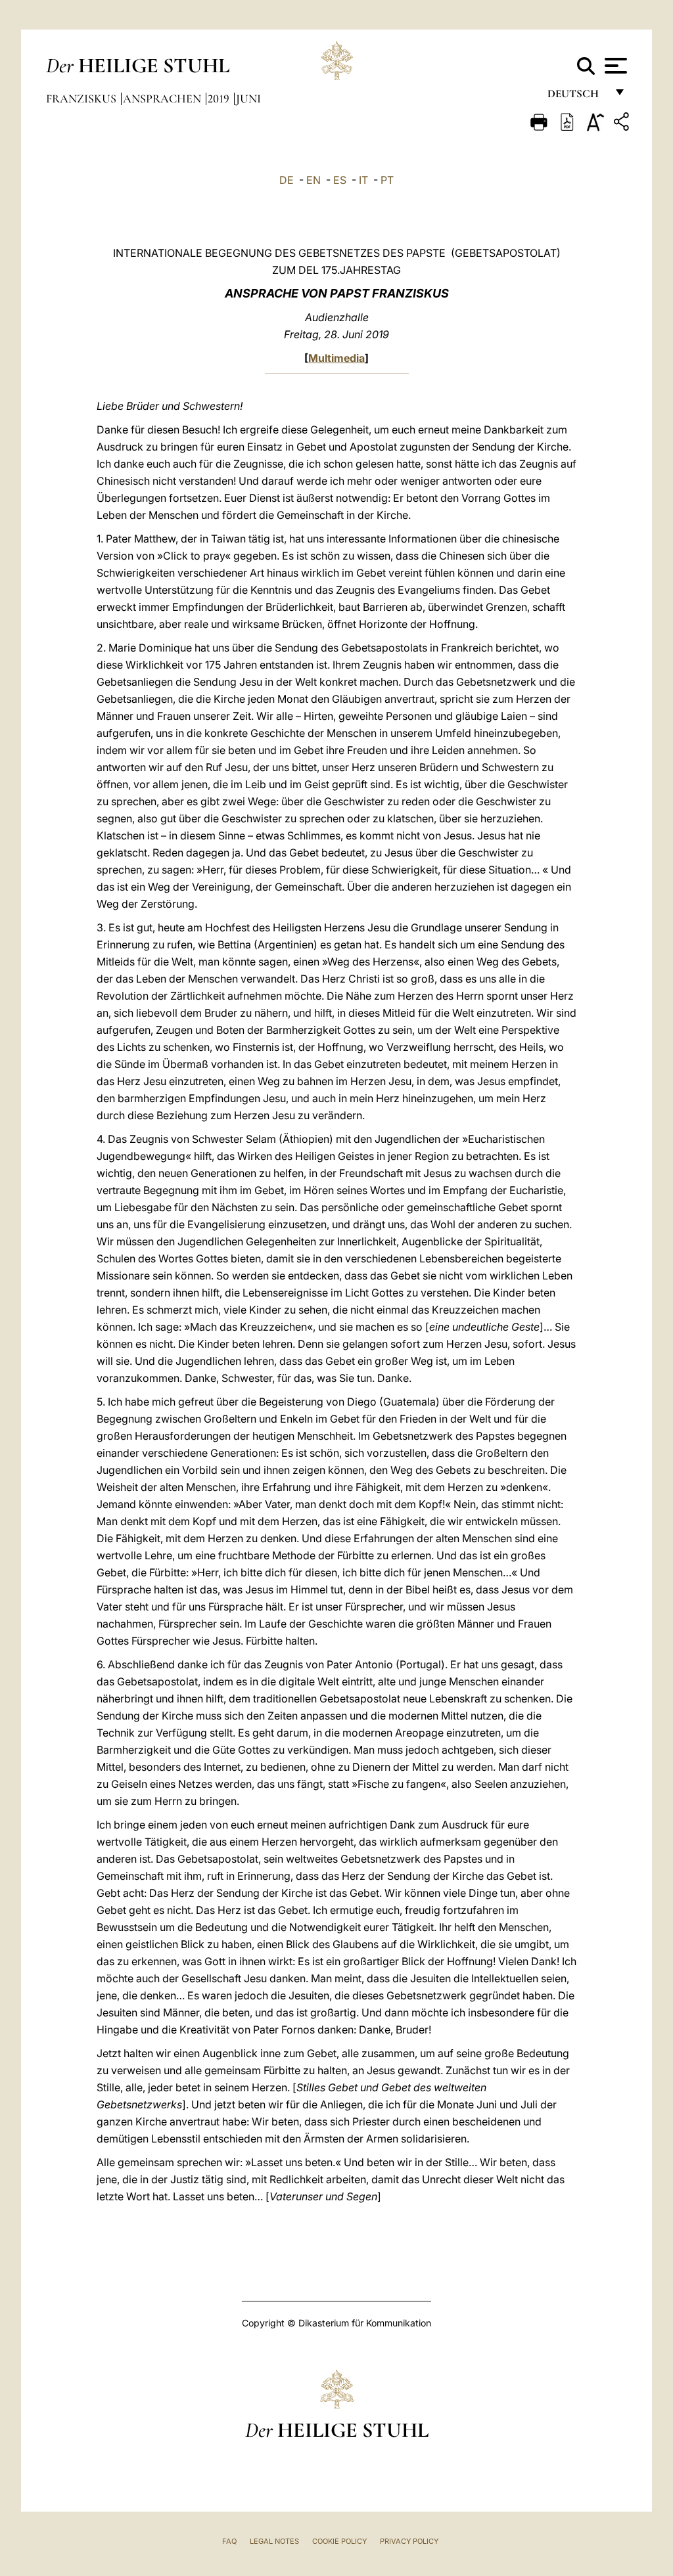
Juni (248, 99)
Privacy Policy (409, 2541)
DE (287, 180)
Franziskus (82, 99)
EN (313, 180)
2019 (220, 99)
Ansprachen (163, 99)
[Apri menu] (614, 66)
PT (387, 180)
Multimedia (336, 358)
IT (363, 180)
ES (340, 180)
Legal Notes (274, 2541)
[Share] (623, 124)
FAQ (229, 2541)
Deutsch (577, 97)
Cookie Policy (339, 2541)
